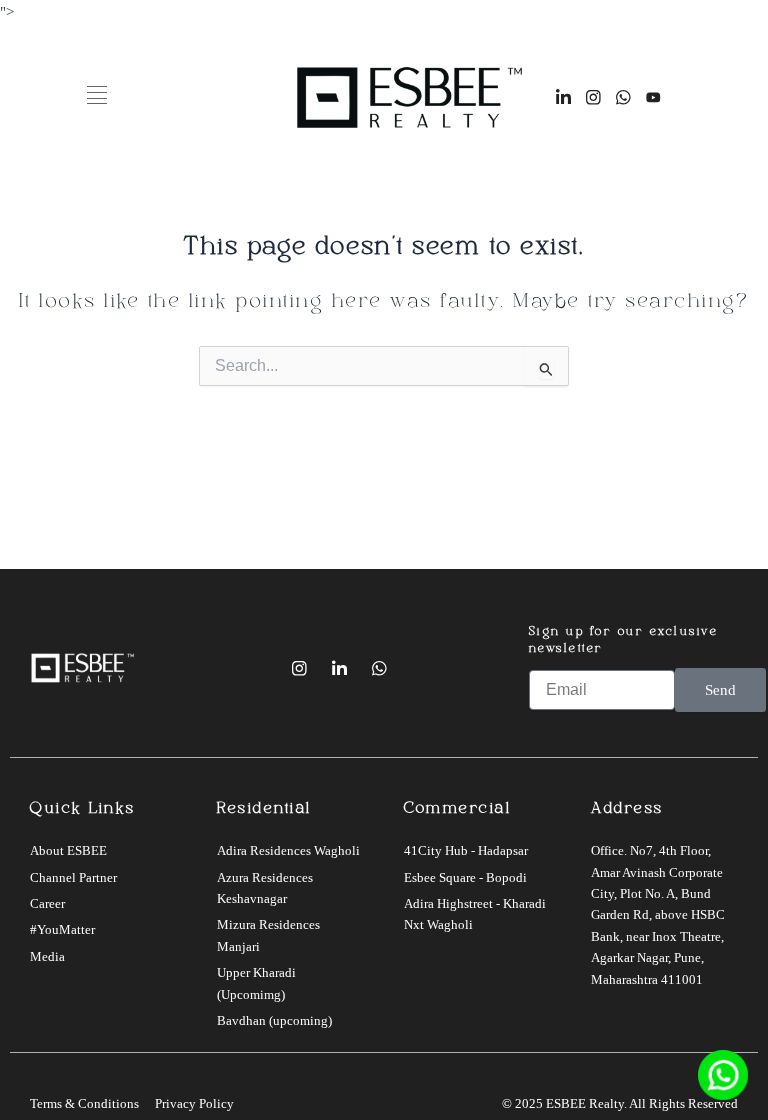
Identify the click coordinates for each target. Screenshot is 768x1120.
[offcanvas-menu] (97, 96)
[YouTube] (419, 668)
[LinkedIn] (563, 97)
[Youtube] (653, 97)
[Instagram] (593, 97)
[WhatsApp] (623, 97)
